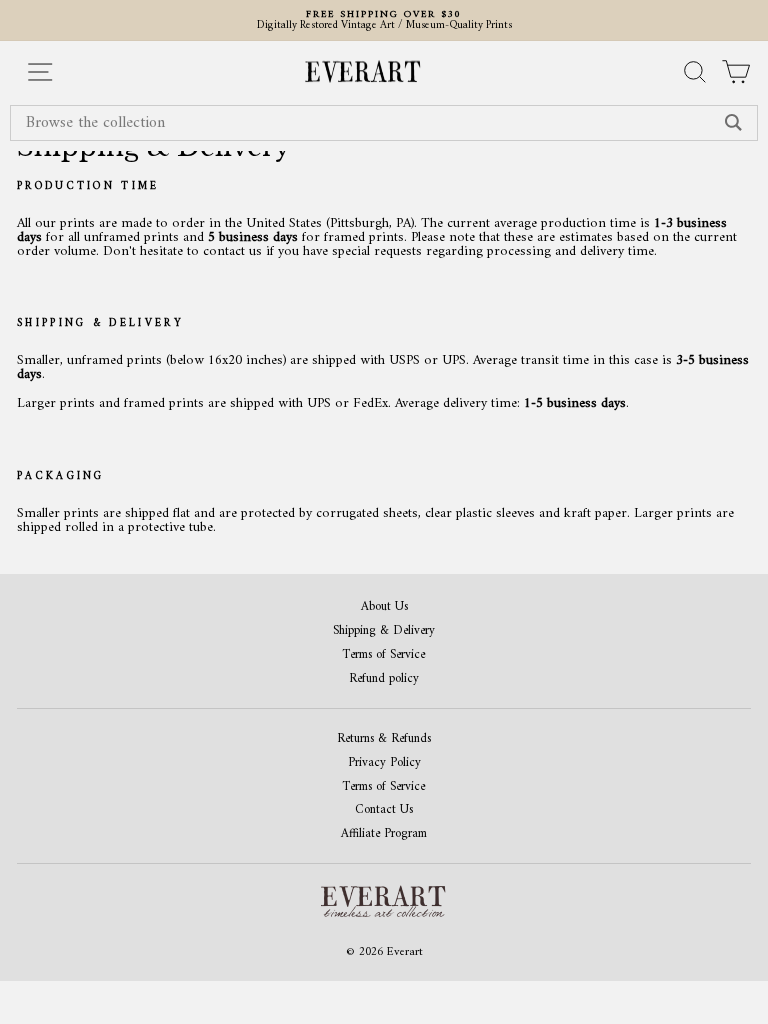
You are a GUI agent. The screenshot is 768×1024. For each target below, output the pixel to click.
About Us (384, 607)
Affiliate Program (384, 834)
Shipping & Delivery (384, 631)
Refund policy (384, 679)
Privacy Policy (384, 763)
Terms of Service (384, 655)
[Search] (733, 123)
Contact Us (384, 810)
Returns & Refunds (384, 739)
